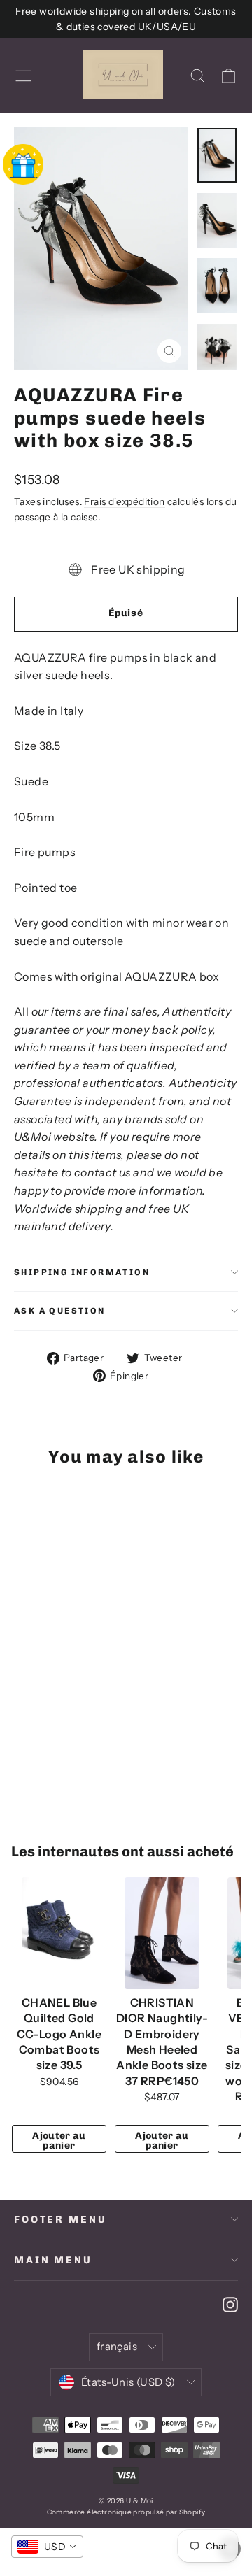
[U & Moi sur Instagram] (230, 2304)
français (117, 2347)
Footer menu (60, 2220)
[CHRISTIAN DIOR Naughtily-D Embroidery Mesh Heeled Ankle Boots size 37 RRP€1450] (162, 1933)
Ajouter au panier (59, 2141)
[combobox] (47, 2547)
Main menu (53, 2260)
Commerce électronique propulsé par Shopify (126, 2512)
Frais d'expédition (124, 501)
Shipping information (82, 1272)
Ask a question (60, 1311)
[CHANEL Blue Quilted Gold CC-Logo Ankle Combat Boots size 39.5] (59, 1933)
